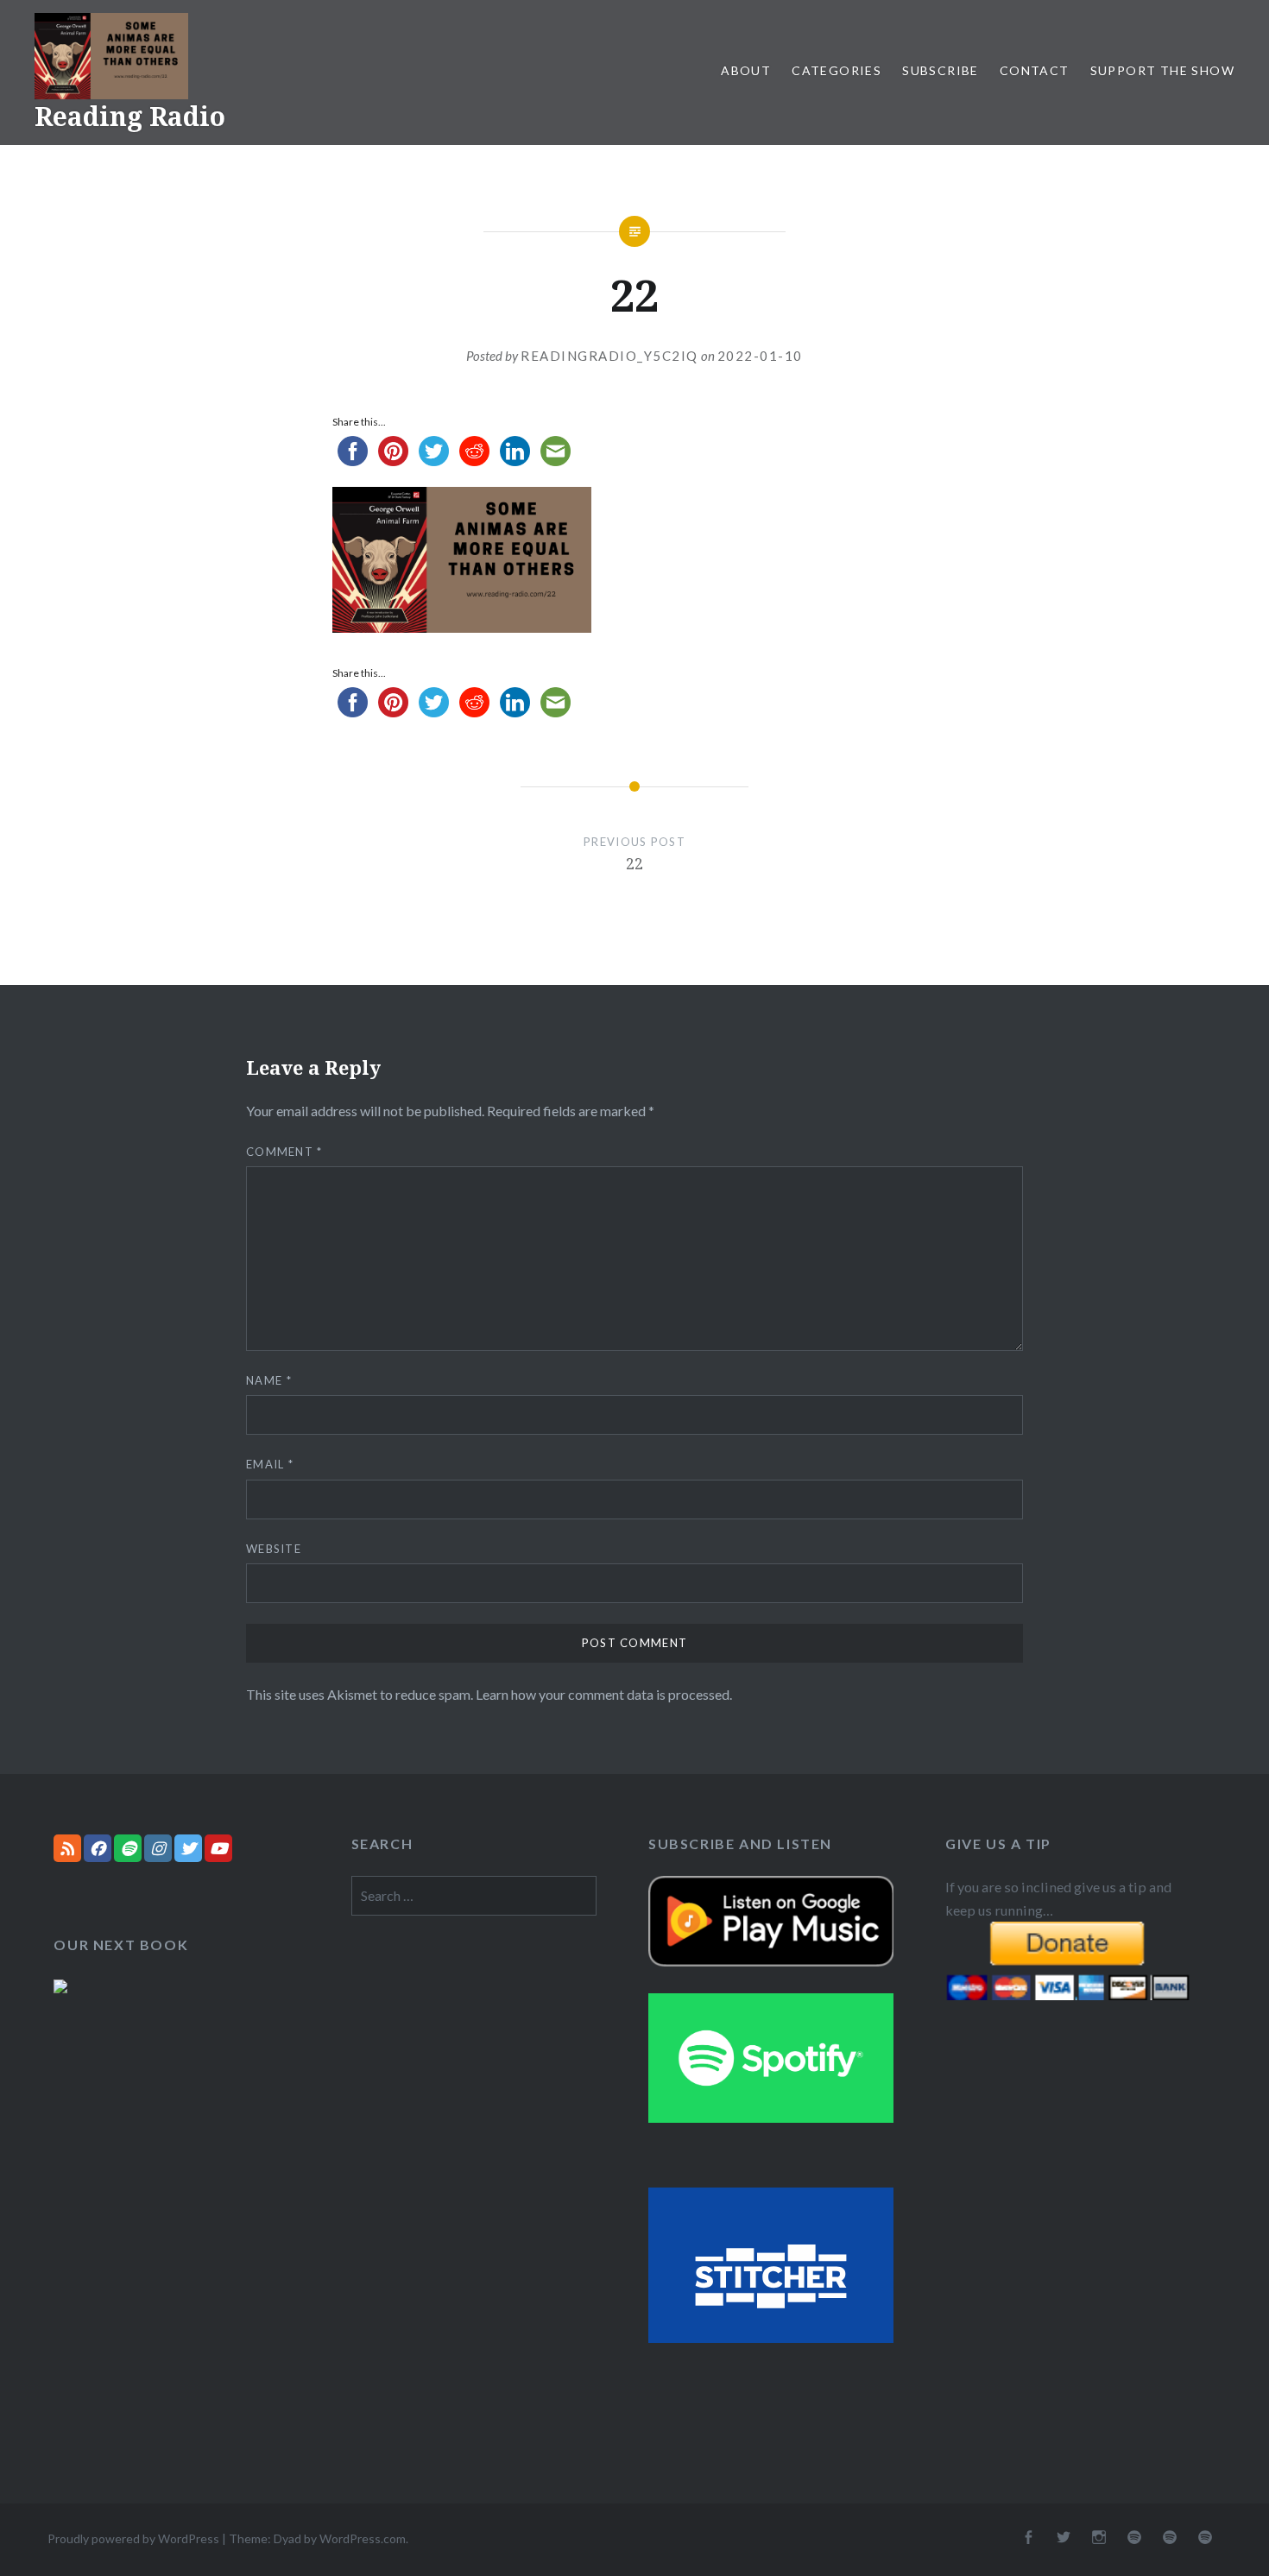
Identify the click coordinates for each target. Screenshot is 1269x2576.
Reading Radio (130, 116)
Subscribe (941, 70)
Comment (284, 1152)
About (746, 70)
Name (269, 1380)
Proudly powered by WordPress (133, 2538)
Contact (1035, 70)
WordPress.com (363, 2538)
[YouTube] (218, 1848)
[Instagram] (158, 1848)
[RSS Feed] (67, 1848)
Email (270, 1464)
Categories (837, 70)
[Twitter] (188, 1848)
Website (274, 1549)
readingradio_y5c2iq (609, 356)
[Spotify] (128, 1848)
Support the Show (1162, 70)
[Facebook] (98, 1848)
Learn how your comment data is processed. (604, 1694)
